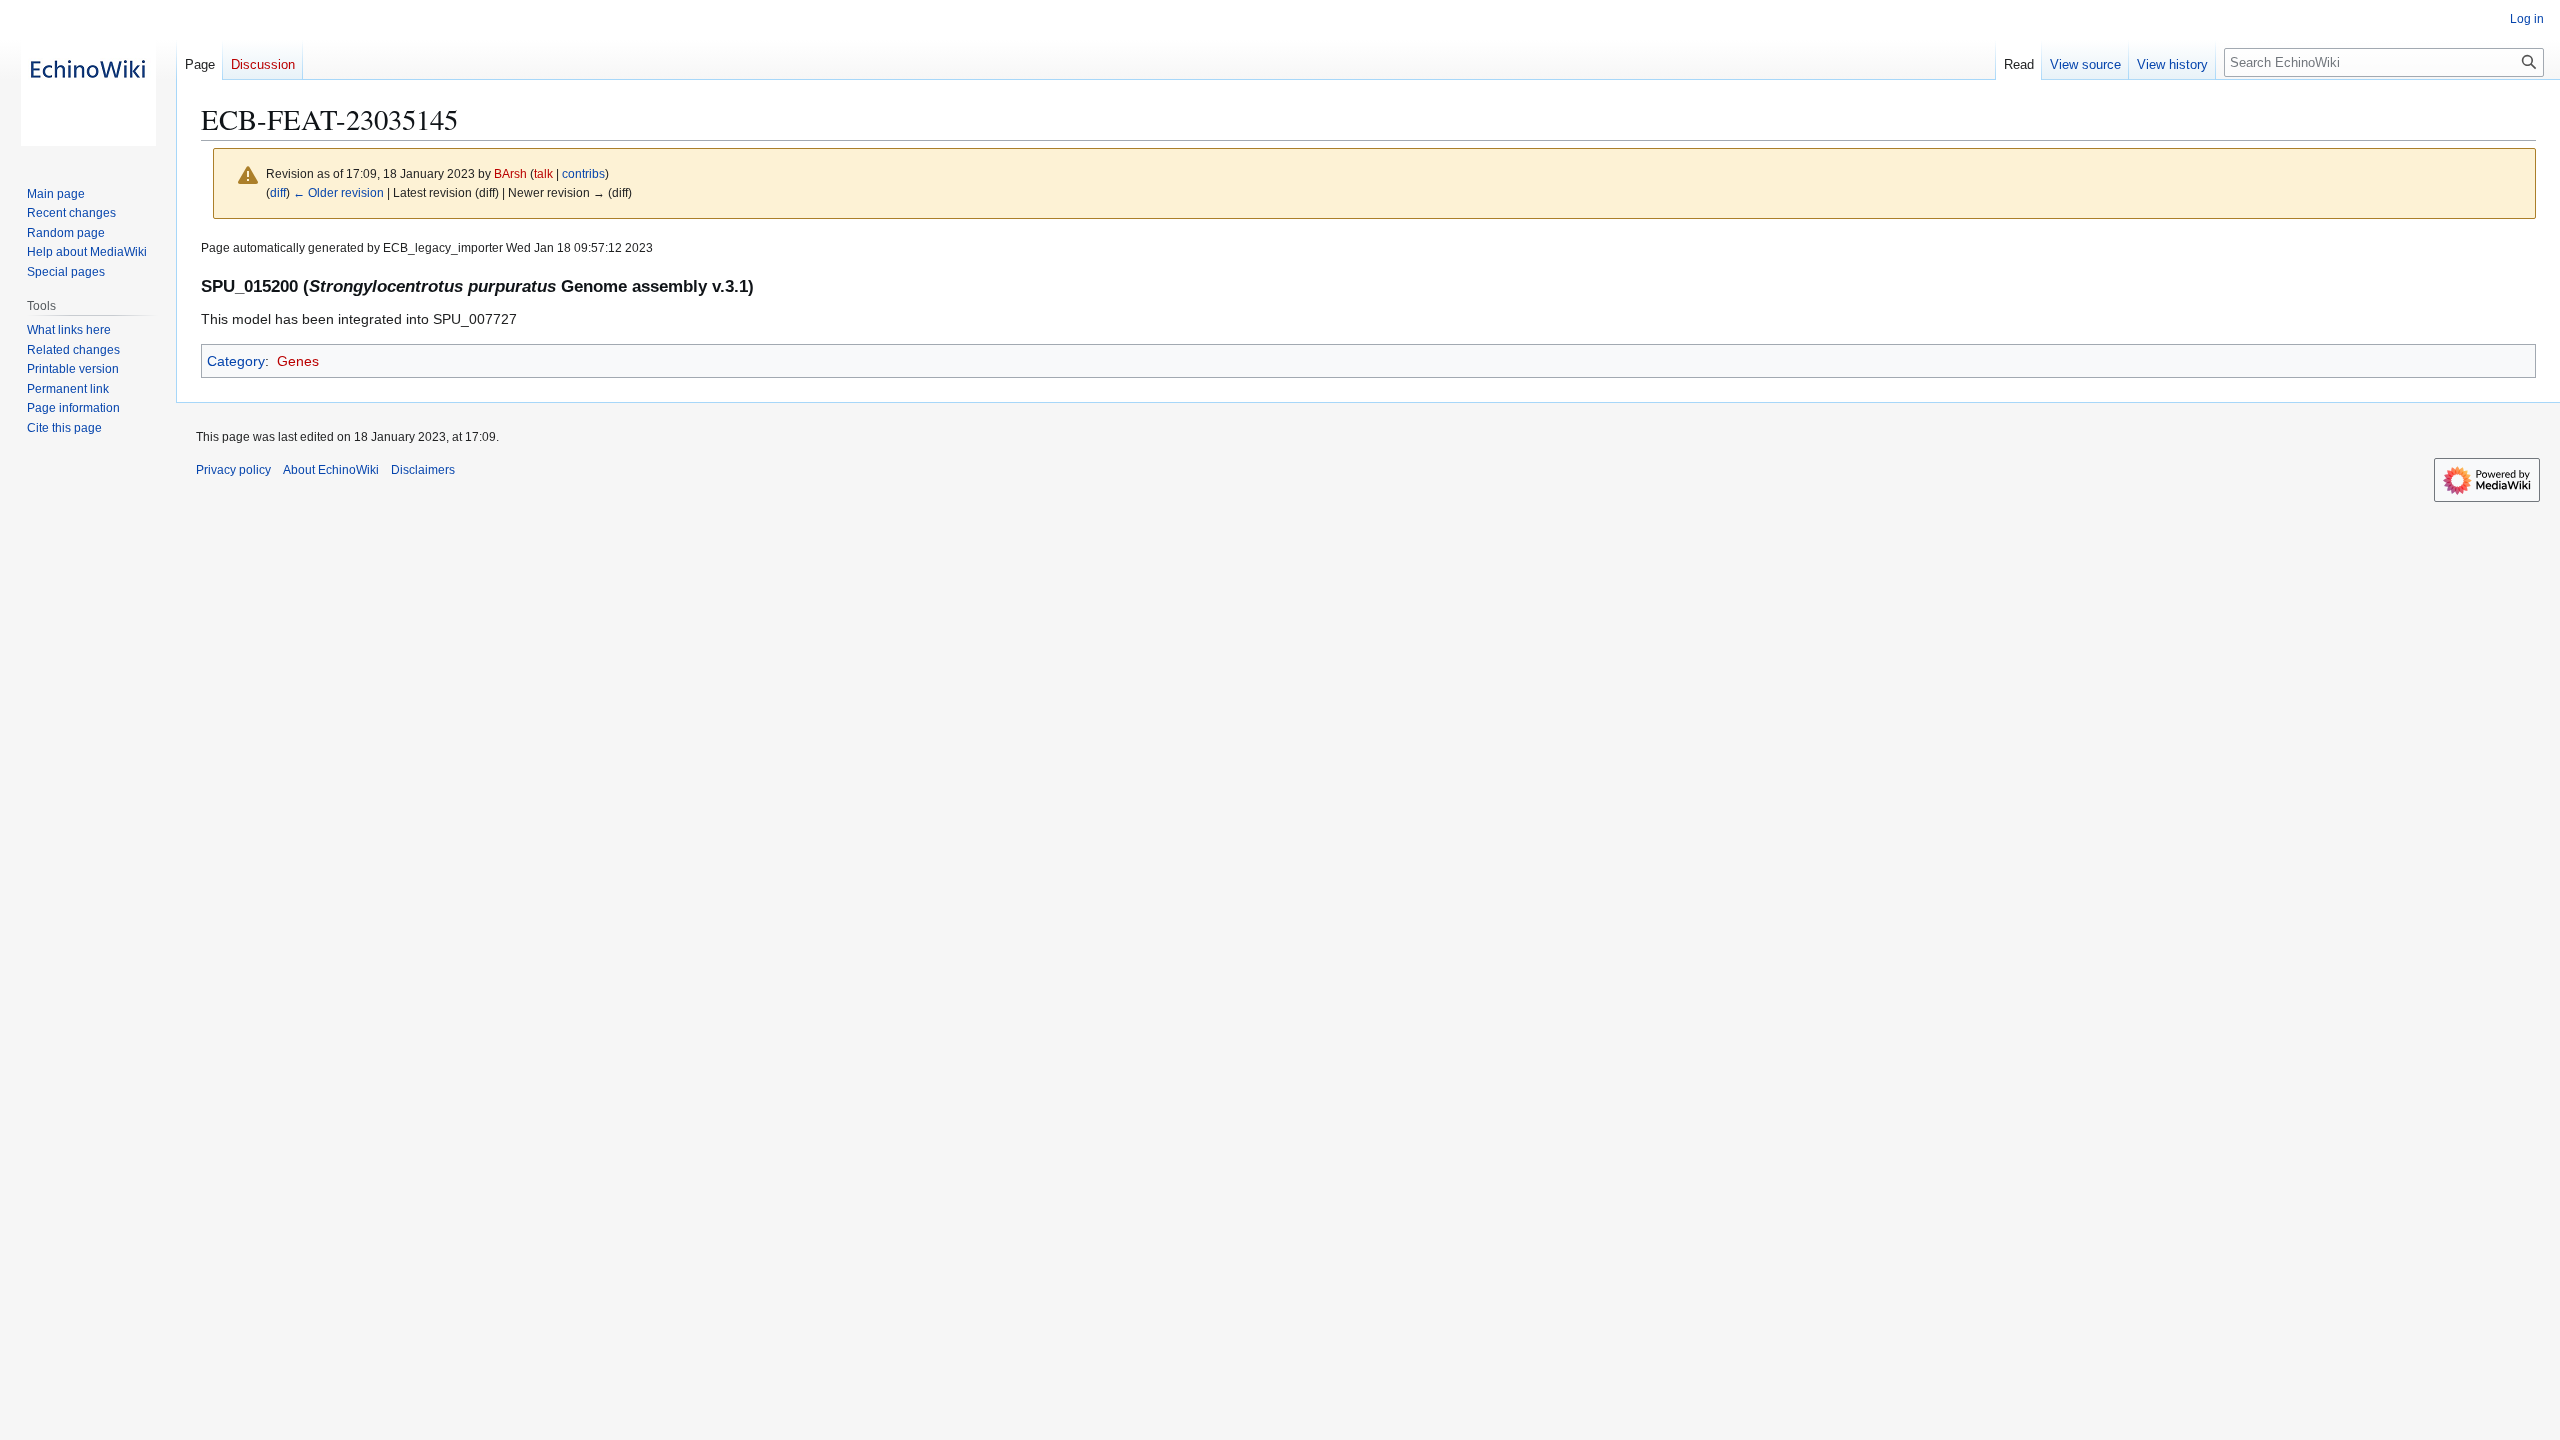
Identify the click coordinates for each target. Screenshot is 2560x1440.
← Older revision (338, 192)
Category (236, 361)
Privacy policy (233, 470)
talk (543, 173)
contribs (583, 173)
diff (278, 192)
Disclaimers (423, 470)
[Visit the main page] (88, 80)
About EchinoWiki (331, 470)
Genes (298, 361)
